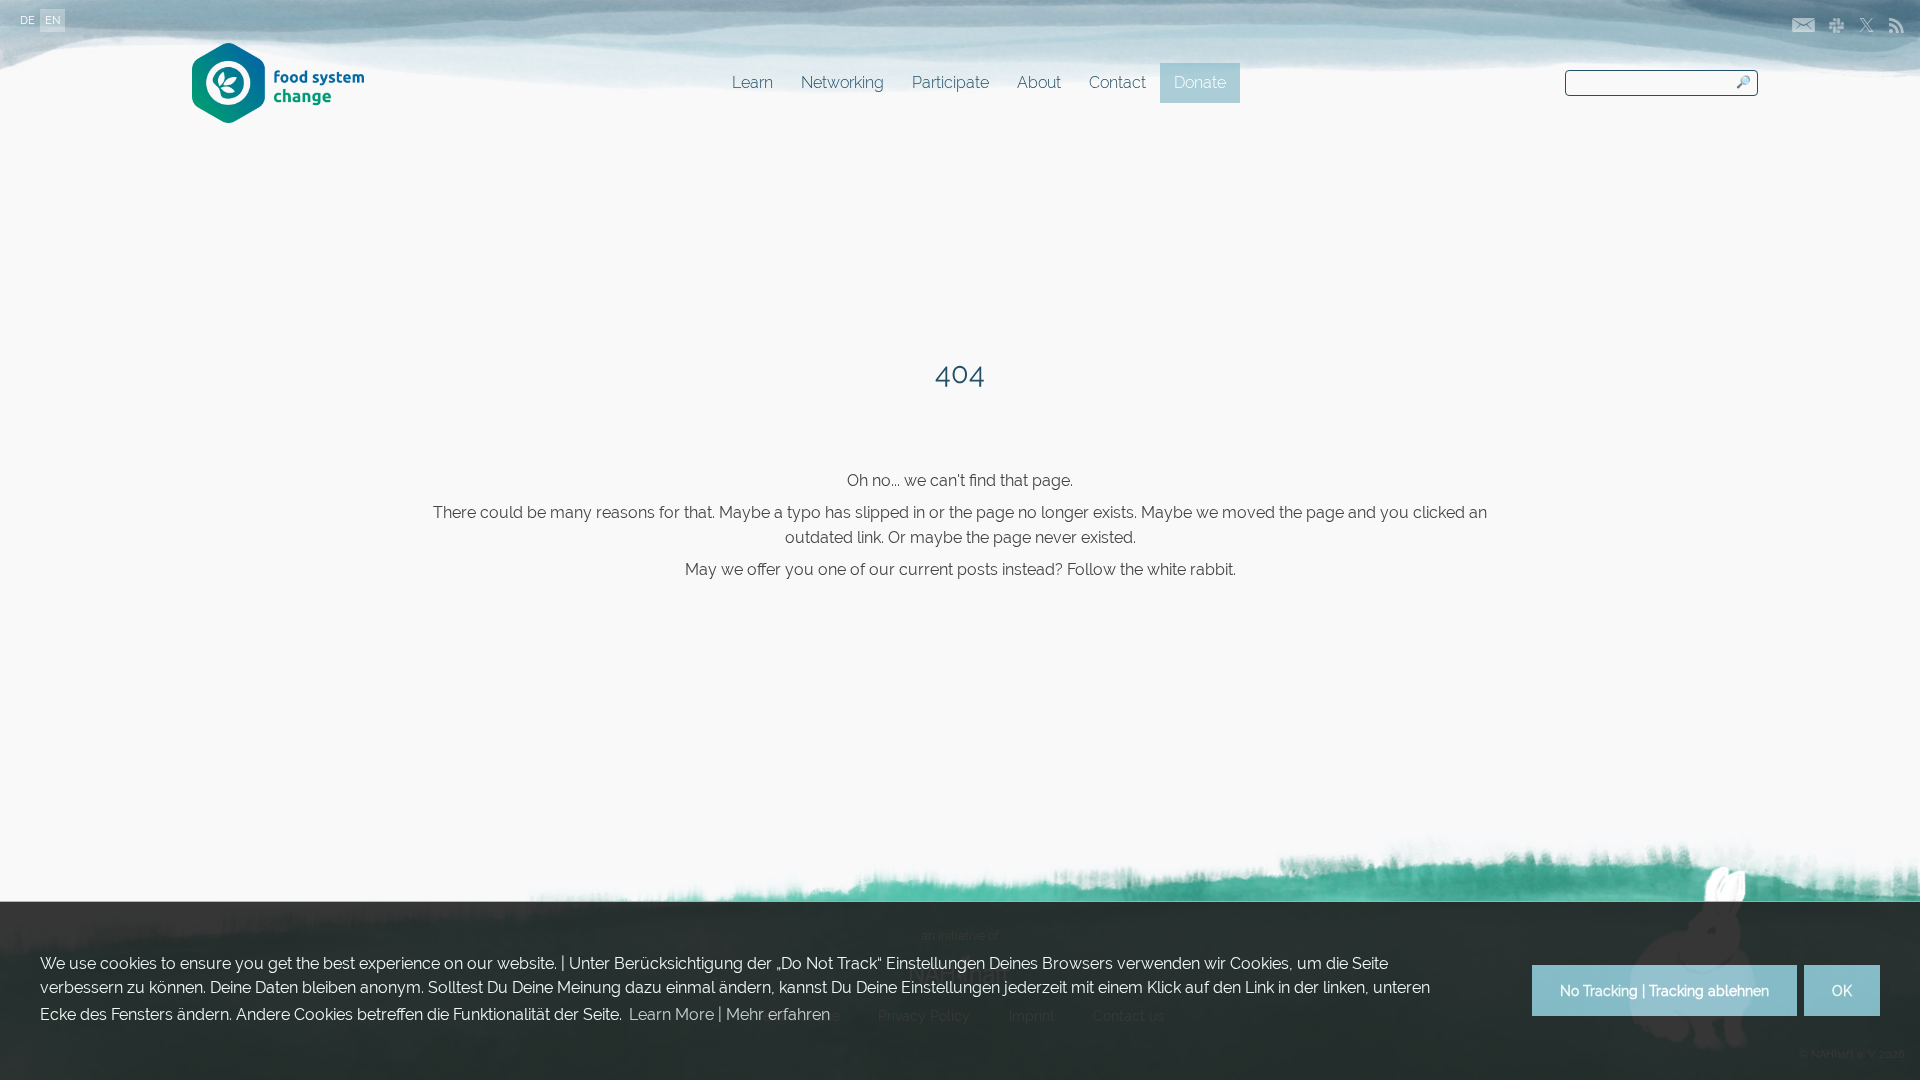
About (1039, 82)
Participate (950, 82)
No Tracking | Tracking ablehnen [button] (1664, 990)
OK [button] (1842, 990)
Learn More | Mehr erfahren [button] (729, 1014)
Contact (1117, 82)
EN (52, 20)
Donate (1200, 82)
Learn (752, 82)
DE (27, 20)
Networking (842, 82)
